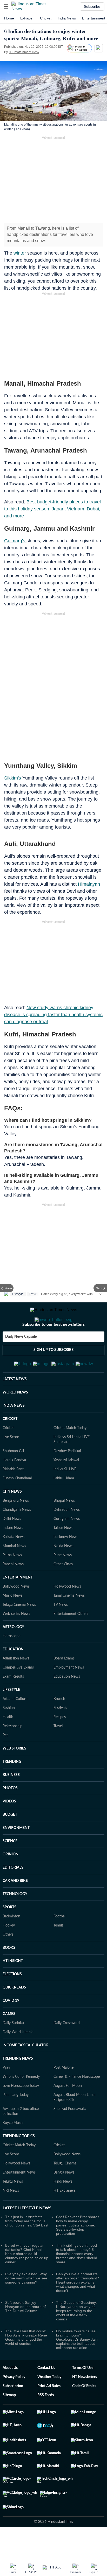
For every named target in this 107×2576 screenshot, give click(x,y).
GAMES (9, 2039)
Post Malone (63, 2093)
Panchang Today (16, 2120)
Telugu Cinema (65, 2189)
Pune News (63, 1581)
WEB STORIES (14, 1774)
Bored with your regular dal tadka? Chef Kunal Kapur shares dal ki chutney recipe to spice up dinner (27, 2279)
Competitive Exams (18, 1693)
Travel (33, 1294)
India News (67, 18)
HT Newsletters (85, 2402)
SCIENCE (10, 1867)
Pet (5, 1761)
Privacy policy (14, 2402)
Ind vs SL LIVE (65, 1495)
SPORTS (9, 1933)
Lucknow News (66, 1562)
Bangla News (64, 2198)
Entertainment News (19, 2198)
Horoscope (11, 1662)
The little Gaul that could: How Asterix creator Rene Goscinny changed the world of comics (26, 2363)
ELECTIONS (12, 2000)
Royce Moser (13, 2148)
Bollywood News (16, 1612)
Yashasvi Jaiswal (66, 1486)
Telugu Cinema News (19, 1630)
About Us (10, 2393)
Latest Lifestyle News (27, 2233)
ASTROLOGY (13, 1652)
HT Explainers (65, 2216)
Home (9, 18)
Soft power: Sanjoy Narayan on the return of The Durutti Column (25, 2332)
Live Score (11, 1463)
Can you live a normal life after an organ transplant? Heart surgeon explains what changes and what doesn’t (78, 2308)
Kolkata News (14, 1562)
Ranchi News (13, 1590)
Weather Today (49, 2402)
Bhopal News (64, 1526)
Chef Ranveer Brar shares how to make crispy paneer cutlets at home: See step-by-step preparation (78, 2251)
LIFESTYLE (11, 1715)
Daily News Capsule (21, 1357)
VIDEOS (9, 1827)
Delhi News (12, 1544)
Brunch (59, 1724)
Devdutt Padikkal (67, 1477)
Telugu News (13, 2207)
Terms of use (83, 2393)
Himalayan (89, 884)
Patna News (12, 1581)
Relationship (12, 1752)
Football (60, 1942)
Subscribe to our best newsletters (53, 1345)
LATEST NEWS (15, 1405)
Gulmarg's (15, 541)
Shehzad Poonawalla (70, 2134)
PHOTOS (10, 1814)
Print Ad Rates (49, 2411)
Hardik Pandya (14, 1486)
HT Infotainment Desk (24, 52)
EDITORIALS (13, 1893)
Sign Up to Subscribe (53, 1371)
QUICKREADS (14, 2013)
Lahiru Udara (64, 1504)
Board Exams (64, 1684)
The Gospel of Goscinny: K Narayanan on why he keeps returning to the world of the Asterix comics (76, 2336)
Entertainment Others (71, 1639)
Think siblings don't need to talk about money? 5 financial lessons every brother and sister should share (77, 2279)
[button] (6, 6)
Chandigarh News (17, 1535)
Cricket (46, 18)
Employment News (69, 1693)
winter (20, 253)
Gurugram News (67, 1544)
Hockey (9, 1951)
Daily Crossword (67, 2048)
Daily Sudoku (13, 2048)
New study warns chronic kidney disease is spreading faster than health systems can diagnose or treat (53, 1015)
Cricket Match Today (70, 1453)
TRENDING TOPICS (19, 2162)
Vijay (6, 2093)
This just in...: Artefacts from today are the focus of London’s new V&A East (27, 2246)
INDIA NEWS (14, 1431)
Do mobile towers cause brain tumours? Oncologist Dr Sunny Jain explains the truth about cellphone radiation (77, 2365)
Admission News (16, 1684)
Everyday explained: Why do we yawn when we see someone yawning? (26, 2304)
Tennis (58, 1951)
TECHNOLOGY (15, 1919)
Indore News (13, 1553)
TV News (61, 1630)
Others (8, 1960)
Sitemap (9, 2421)
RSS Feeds (46, 2421)
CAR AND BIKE (15, 1906)
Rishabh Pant (13, 1495)
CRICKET (10, 1444)
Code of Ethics (84, 2411)
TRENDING (12, 1787)
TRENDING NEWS (18, 2084)
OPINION (11, 1880)
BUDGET (10, 1840)
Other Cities (63, 1590)
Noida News (63, 1571)
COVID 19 (11, 2026)
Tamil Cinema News (69, 1621)
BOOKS (9, 1973)
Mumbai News (14, 1571)
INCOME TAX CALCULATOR (26, 2071)
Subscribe (92, 6)
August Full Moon (68, 2111)
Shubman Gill (13, 1477)
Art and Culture (15, 1724)
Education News (67, 1702)
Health (8, 1743)
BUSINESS (11, 1800)
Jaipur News (63, 1553)
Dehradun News (67, 1535)
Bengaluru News (16, 1526)
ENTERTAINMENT (18, 1603)
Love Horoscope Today (21, 2111)
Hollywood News (67, 1612)
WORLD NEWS (15, 1418)
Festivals (60, 1733)
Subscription (13, 2411)
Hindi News (63, 2207)
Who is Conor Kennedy (21, 2102)
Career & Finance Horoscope (77, 2102)
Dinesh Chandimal (17, 1504)
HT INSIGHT (13, 1986)
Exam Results (13, 1702)
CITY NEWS (12, 1517)
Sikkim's (13, 778)
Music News (12, 1621)
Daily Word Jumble (18, 2058)
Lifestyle (18, 1294)
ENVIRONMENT (16, 1853)
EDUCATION (13, 1675)
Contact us (46, 2393)
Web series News (16, 1639)
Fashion (9, 1733)
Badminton (11, 1942)
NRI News (11, 2216)
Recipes (60, 1743)
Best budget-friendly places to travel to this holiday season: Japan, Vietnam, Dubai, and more (52, 509)
